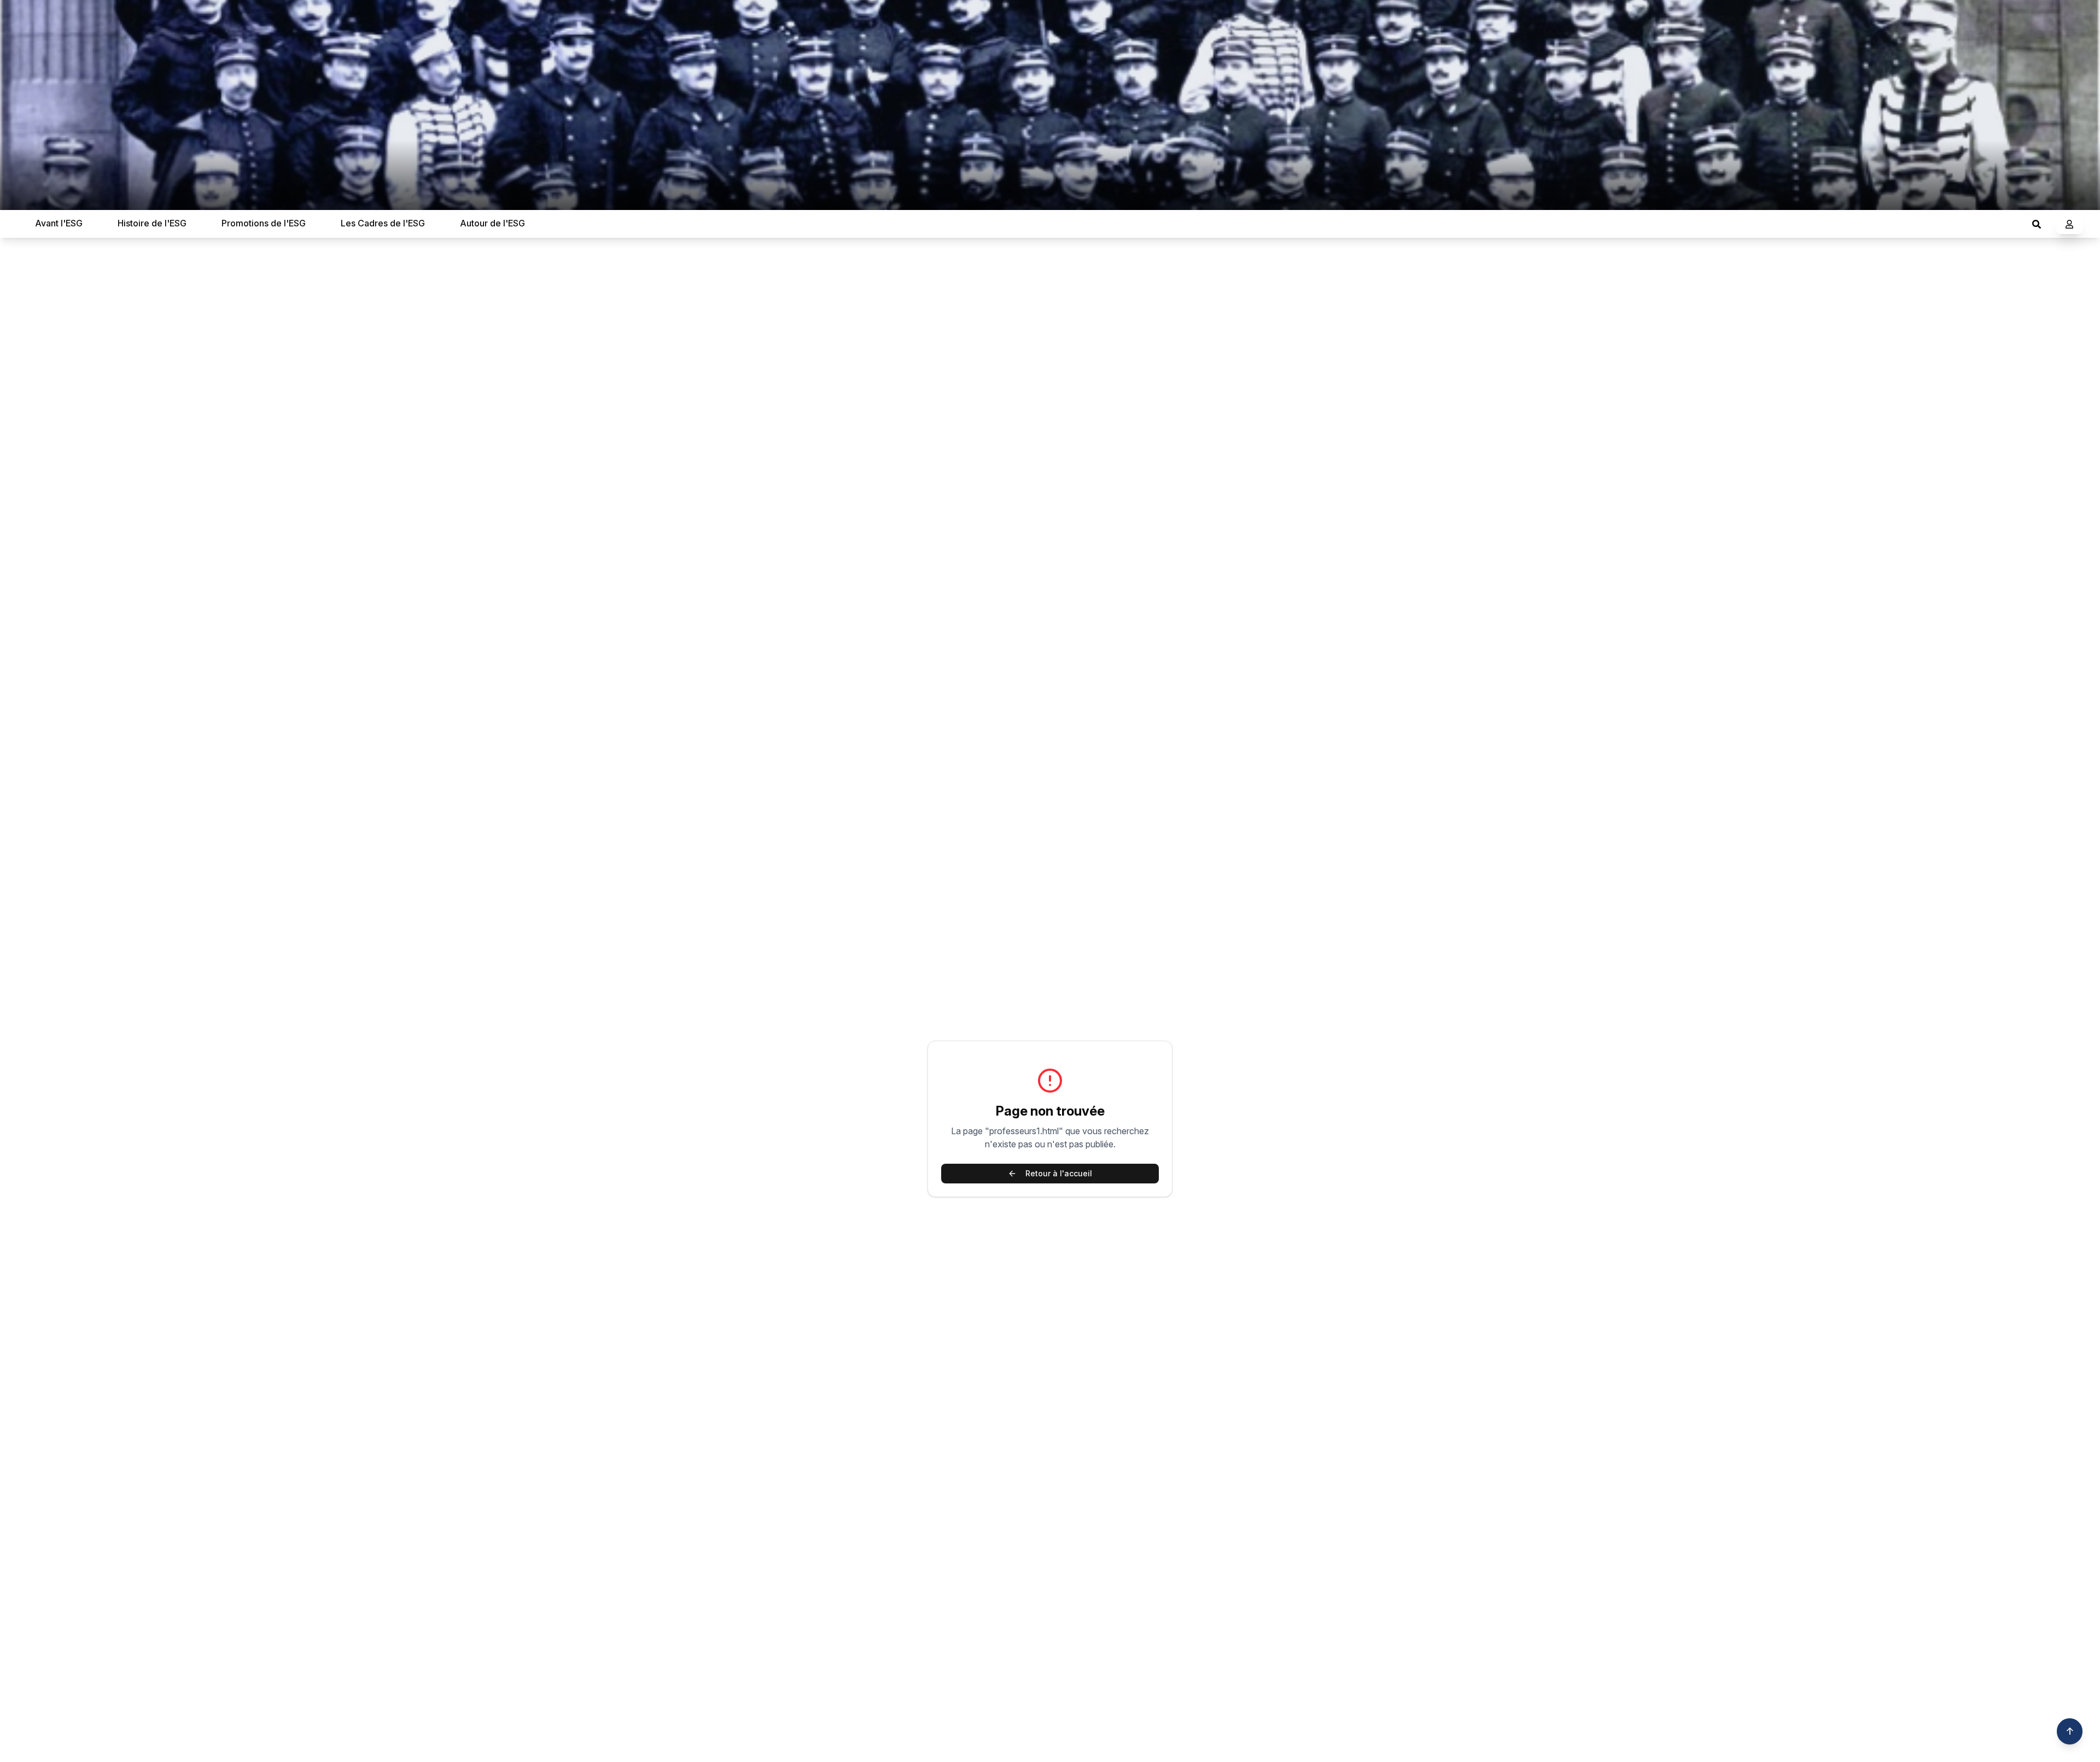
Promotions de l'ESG (264, 223)
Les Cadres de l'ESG (383, 223)
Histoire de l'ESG (152, 223)
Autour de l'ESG (492, 223)
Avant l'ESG (59, 223)
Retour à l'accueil (1059, 1173)
